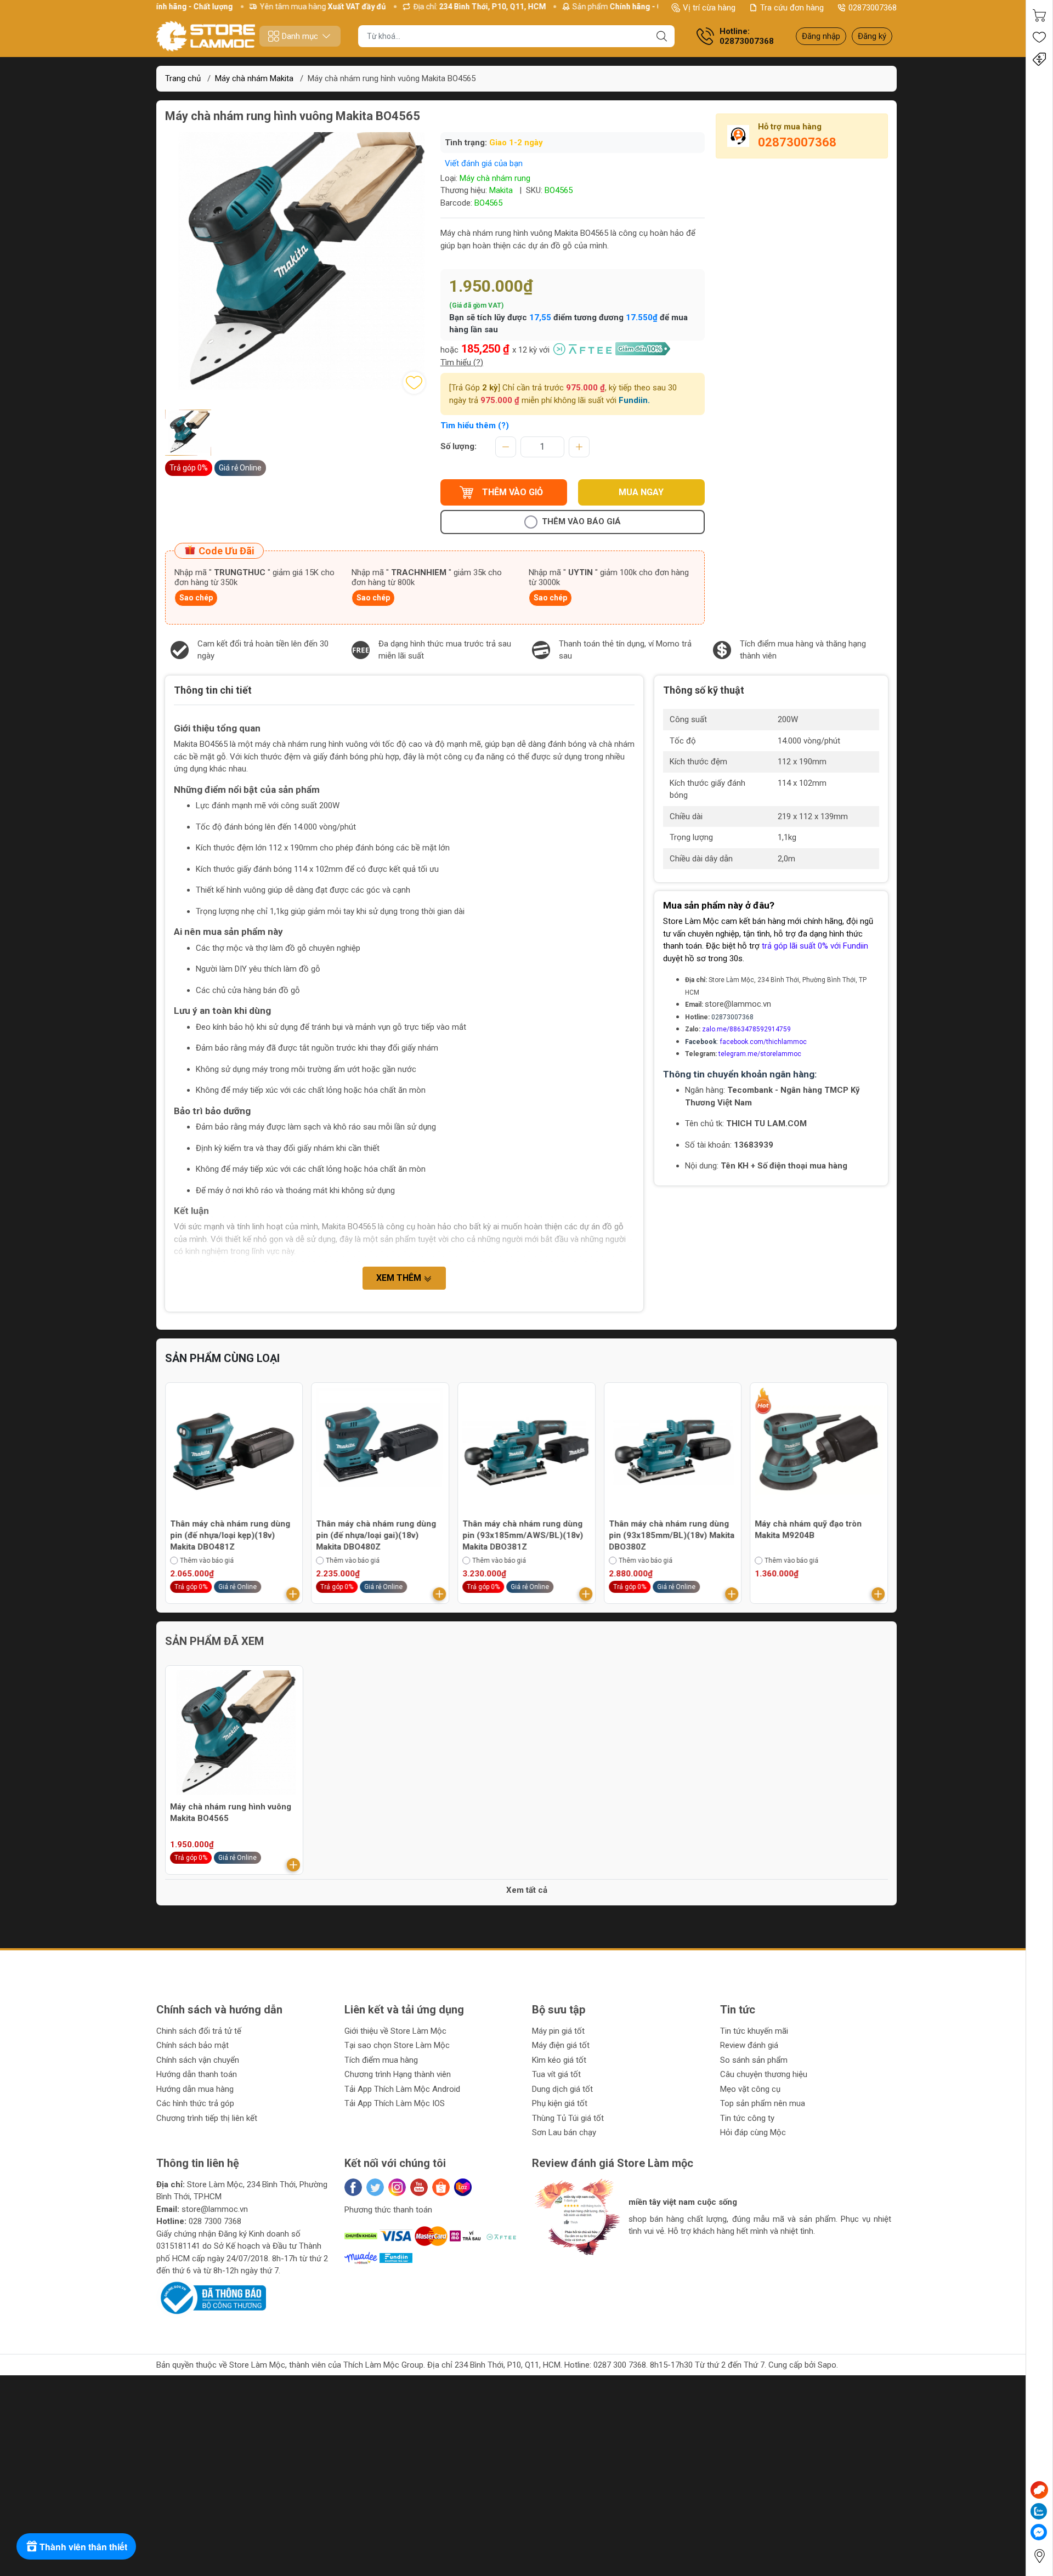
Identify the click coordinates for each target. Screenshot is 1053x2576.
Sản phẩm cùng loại (222, 1358)
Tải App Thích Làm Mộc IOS (395, 2103)
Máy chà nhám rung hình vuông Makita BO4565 (231, 1812)
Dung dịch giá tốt (562, 2089)
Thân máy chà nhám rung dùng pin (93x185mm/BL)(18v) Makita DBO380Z (525, 1535)
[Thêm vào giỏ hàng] (293, 1594)
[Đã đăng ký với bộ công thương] (211, 2297)
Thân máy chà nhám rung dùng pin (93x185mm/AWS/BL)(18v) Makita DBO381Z (377, 1535)
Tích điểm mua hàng (381, 2060)
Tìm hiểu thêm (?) (475, 425)
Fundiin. (634, 400)
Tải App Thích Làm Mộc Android (402, 2089)
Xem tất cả (527, 1890)
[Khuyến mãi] (1039, 59)
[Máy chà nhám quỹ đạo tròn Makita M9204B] (673, 1451)
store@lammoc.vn (738, 1004)
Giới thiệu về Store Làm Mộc (395, 2031)
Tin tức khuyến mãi (754, 2031)
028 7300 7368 (215, 2221)
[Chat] (1039, 2490)
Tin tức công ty (747, 2118)
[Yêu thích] (1039, 37)
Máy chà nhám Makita (254, 78)
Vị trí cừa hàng (709, 8)
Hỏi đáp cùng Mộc (753, 2132)
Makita (501, 190)
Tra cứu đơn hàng (792, 8)
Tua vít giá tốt (556, 2074)
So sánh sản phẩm (754, 2060)
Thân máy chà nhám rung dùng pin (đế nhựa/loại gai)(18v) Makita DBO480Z (230, 1535)
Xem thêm (400, 1278)
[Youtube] (419, 2187)
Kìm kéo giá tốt (559, 2060)
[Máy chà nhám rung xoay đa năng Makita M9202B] (819, 1451)
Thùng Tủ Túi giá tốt (568, 2118)
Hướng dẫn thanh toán (197, 2074)
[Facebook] (353, 2187)
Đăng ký (872, 36)
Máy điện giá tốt (561, 2045)
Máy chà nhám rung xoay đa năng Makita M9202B (809, 1530)
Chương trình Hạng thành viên (398, 2074)
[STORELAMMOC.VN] (206, 36)
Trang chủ (183, 78)
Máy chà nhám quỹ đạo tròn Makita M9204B (662, 1530)
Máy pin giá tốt (558, 2031)
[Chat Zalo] (1039, 2511)
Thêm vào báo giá (581, 521)
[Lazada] (463, 2187)
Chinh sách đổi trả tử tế (199, 2031)
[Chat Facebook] (1039, 2532)
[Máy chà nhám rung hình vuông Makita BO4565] (234, 1734)
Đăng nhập (821, 36)
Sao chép (196, 598)
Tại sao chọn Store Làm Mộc (397, 2045)
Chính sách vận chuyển (198, 2060)
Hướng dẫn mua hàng (195, 2089)
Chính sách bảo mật (193, 2045)
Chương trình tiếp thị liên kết (207, 2118)
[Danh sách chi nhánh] (1039, 2556)
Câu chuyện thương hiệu (764, 2074)
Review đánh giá (749, 2045)
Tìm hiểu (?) (462, 362)
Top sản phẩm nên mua (763, 2103)
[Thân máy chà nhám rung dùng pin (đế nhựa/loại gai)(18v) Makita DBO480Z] (234, 1451)
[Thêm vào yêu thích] (414, 383)
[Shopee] (441, 2187)
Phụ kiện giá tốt (560, 2103)
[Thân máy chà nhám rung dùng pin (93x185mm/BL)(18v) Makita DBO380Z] (526, 1451)
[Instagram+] (397, 2187)
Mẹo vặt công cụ (750, 2089)
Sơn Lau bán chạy (564, 2132)
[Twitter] (375, 2187)
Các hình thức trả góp (195, 2103)
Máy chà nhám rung (495, 178)
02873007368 (873, 8)
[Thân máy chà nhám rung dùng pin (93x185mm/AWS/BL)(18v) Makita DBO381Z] (381, 1451)
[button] (551, 2265)
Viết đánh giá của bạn (484, 163)
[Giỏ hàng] (1039, 15)
